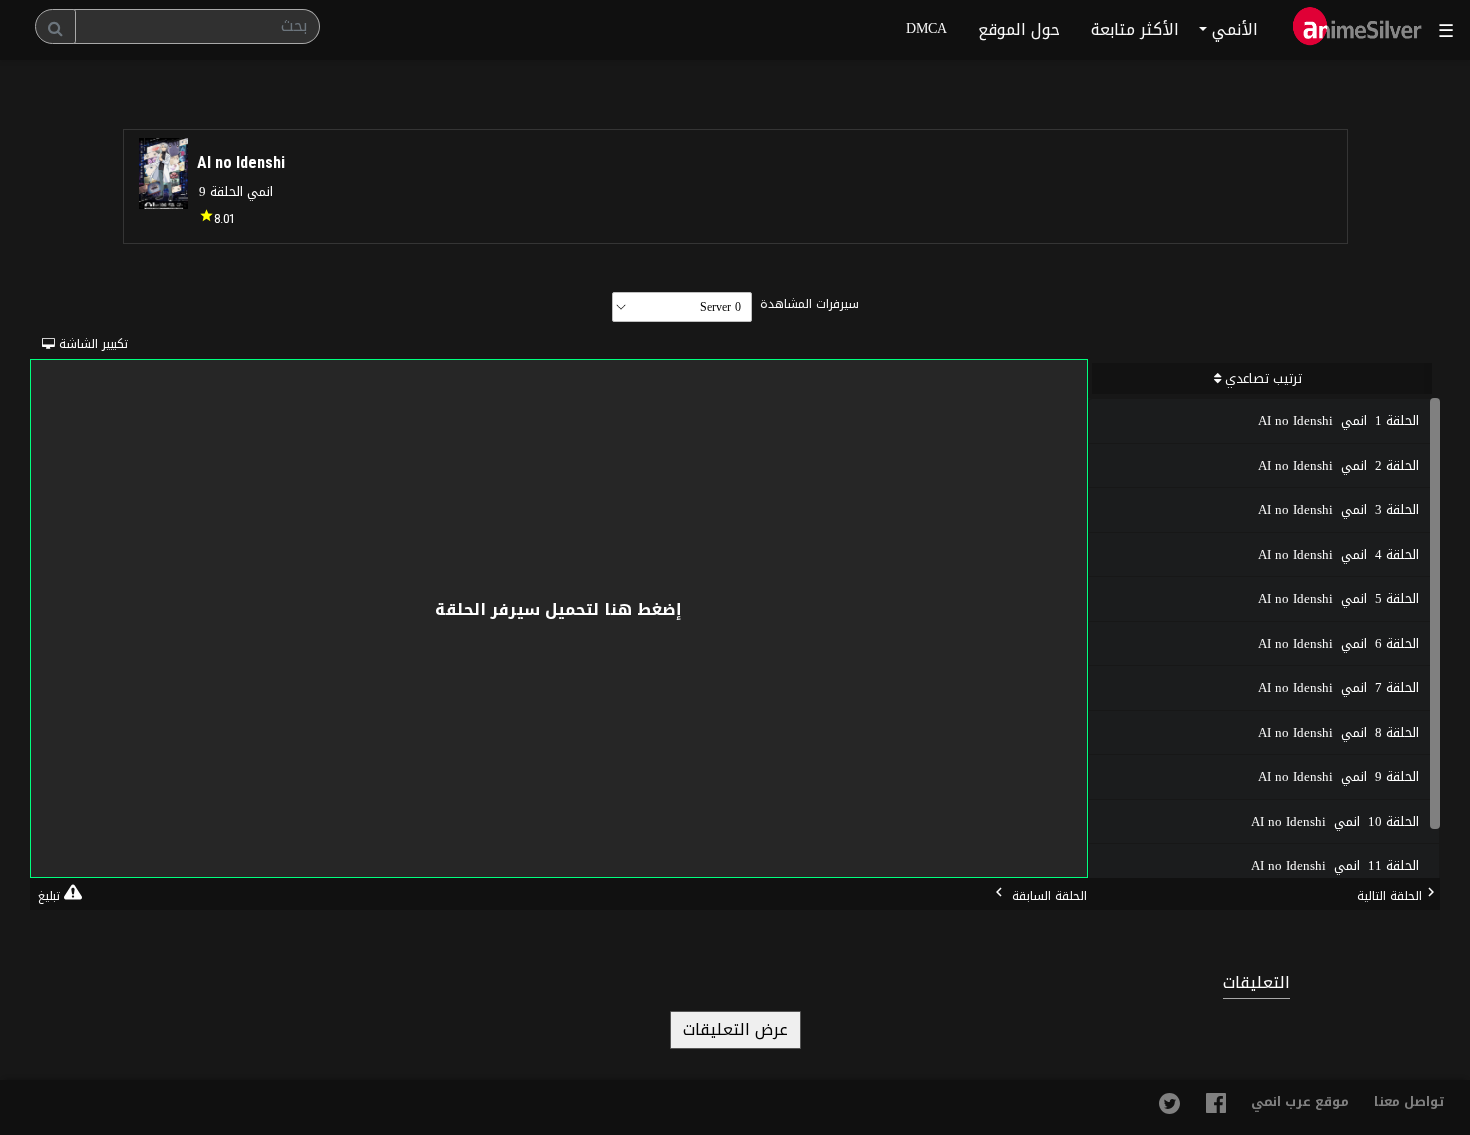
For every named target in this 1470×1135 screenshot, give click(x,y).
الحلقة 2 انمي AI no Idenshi (1338, 465)
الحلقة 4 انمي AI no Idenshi (1338, 554)
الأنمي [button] (1232, 29)
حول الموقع (1019, 29)
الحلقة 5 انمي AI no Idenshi (1338, 598)
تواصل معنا (1409, 1101)
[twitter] (1169, 1109)
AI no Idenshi (241, 162)
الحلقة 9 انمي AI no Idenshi (1338, 776)
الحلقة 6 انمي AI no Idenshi (1338, 643)
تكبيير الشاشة (60, 344)
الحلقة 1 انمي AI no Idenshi (1338, 420)
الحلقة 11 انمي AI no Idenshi (1335, 865)
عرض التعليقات (735, 1029)
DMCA (926, 28)
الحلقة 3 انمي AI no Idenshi (1338, 509)
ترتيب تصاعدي (1261, 378)
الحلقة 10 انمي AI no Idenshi (1335, 821)
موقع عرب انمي (1300, 1101)
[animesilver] (1357, 30)
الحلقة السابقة (1047, 896)
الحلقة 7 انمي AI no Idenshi (1338, 687)
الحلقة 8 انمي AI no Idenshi (1338, 732)
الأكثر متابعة (1135, 29)
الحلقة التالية (1389, 896)
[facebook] (1216, 1108)
